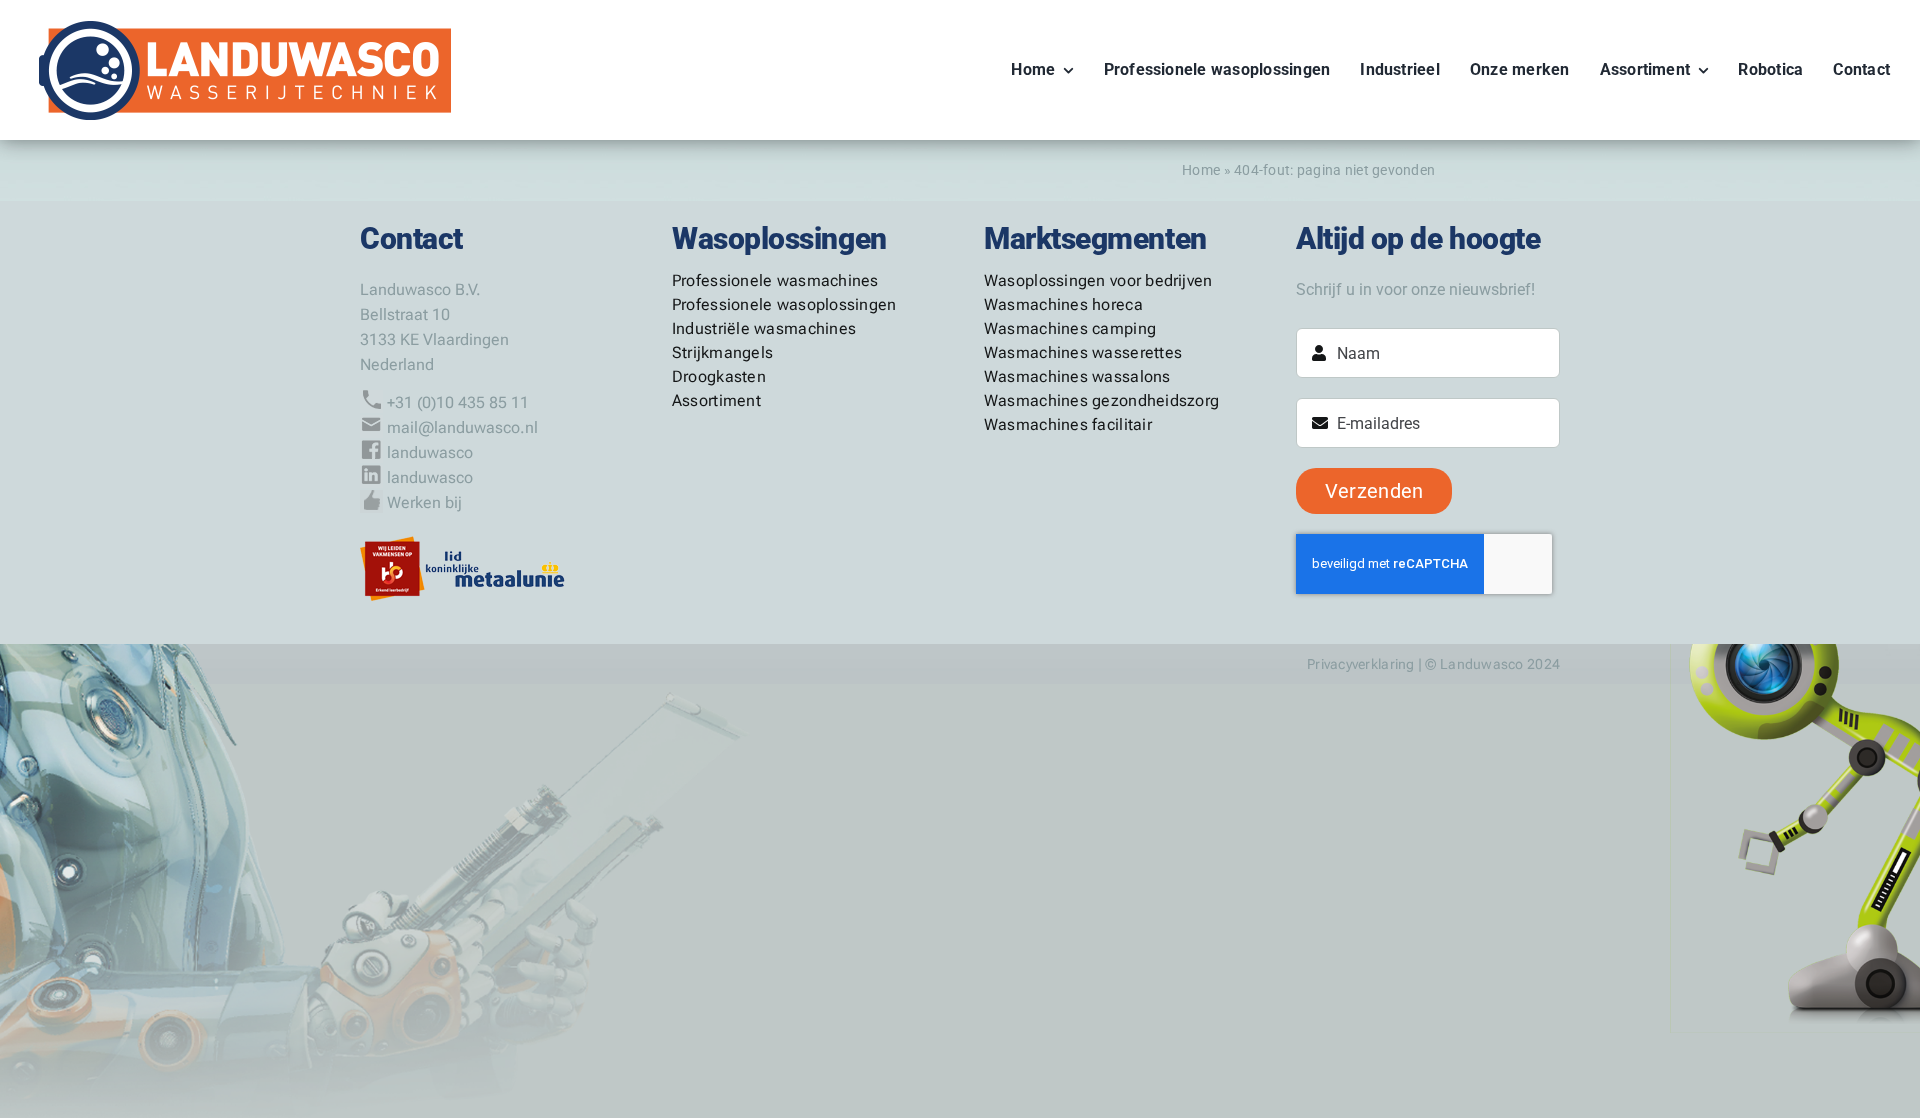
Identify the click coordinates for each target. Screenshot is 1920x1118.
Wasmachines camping (1070, 328)
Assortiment (716, 400)
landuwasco (430, 452)
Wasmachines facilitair (1068, 424)
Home (1201, 170)
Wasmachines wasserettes (1083, 352)
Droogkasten (719, 376)
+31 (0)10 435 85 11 (458, 402)
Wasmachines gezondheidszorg (1101, 400)
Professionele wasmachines (775, 280)
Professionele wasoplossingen (784, 304)
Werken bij (424, 502)
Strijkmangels (722, 352)
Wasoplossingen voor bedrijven (1098, 280)
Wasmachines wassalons (1077, 376)
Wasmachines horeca (1063, 304)
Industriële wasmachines (764, 328)
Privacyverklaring (1361, 664)
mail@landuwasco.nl (462, 427)
